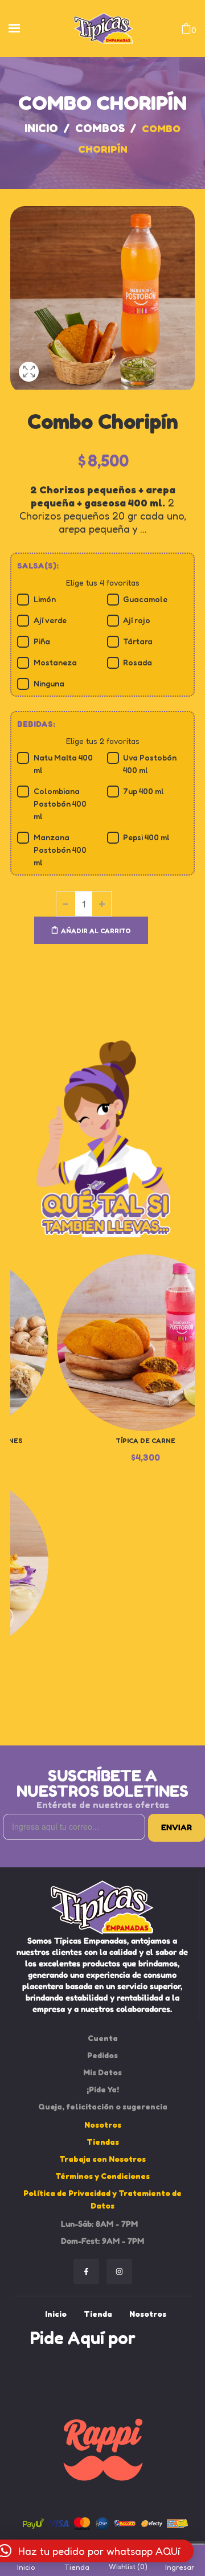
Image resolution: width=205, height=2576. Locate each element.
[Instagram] (119, 2272)
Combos (100, 128)
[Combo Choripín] (29, 386)
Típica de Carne (145, 1440)
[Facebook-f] (86, 2272)
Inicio (41, 128)
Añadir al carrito (96, 931)
